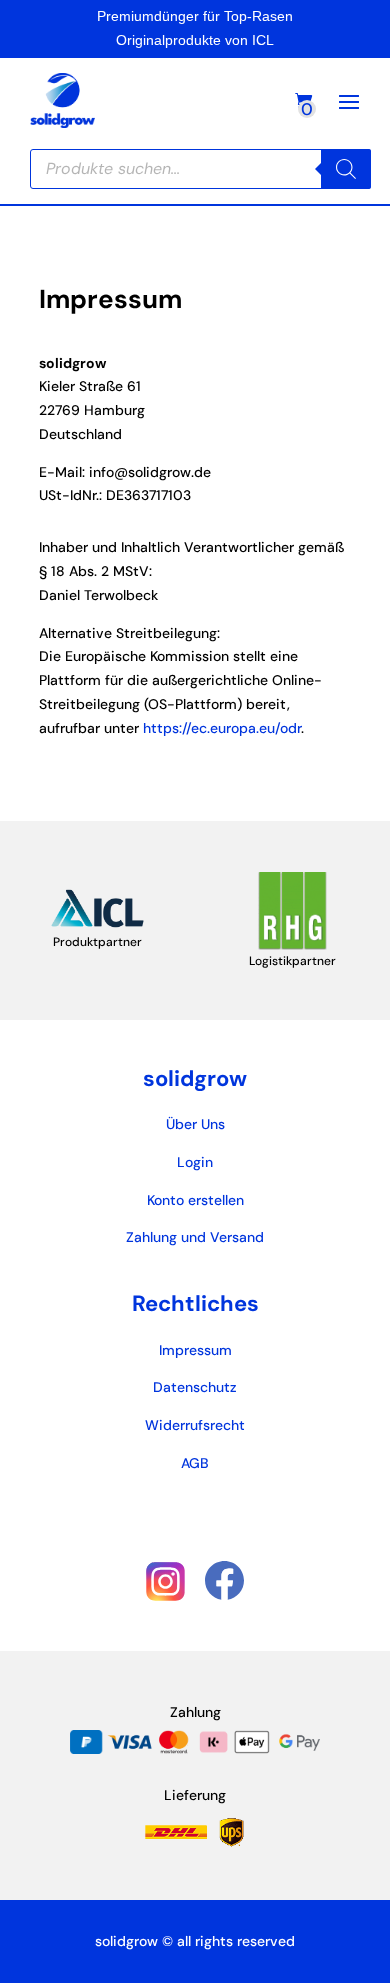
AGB (195, 1463)
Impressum (195, 1350)
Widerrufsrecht (195, 1425)
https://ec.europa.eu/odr (222, 728)
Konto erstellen (195, 1200)
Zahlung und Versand (195, 1237)
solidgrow (195, 1078)
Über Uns (195, 1124)
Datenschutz (195, 1387)
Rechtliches (195, 1303)
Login (195, 1162)
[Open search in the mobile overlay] (200, 169)
